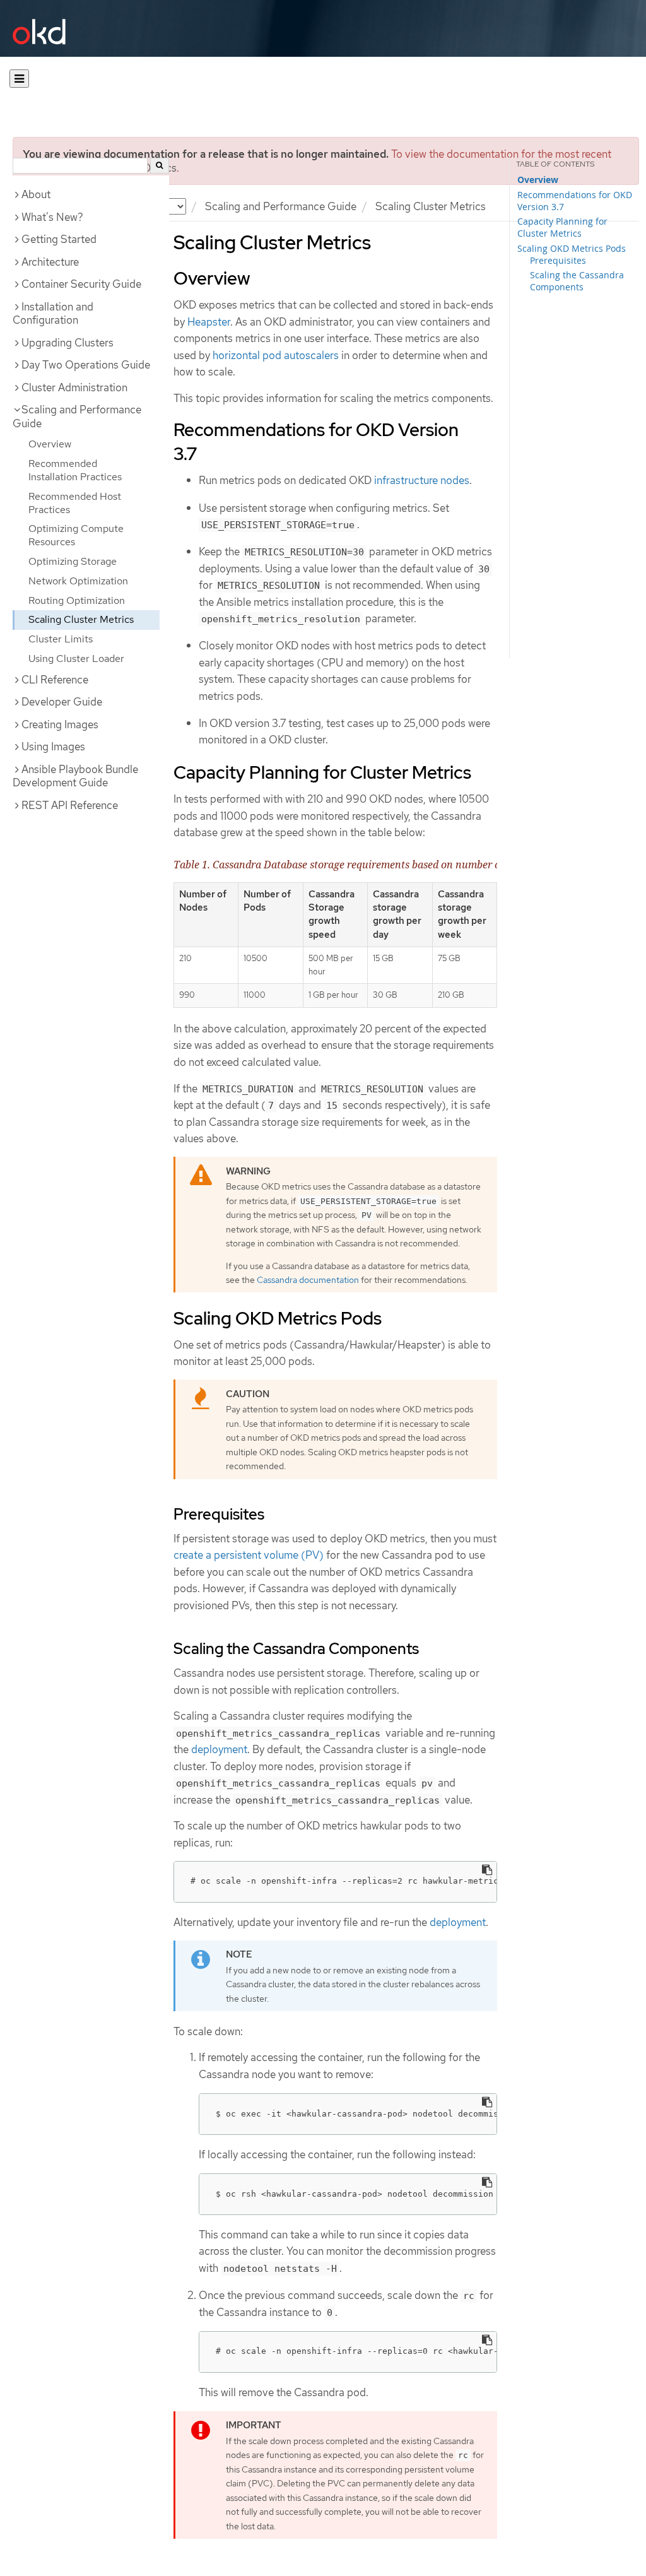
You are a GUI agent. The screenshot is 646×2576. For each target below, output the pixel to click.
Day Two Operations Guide (86, 365)
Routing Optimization (77, 600)
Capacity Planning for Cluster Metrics (562, 227)
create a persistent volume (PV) (249, 1555)
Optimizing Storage (73, 561)
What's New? (52, 217)
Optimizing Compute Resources (76, 535)
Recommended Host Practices (75, 503)
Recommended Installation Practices (75, 470)
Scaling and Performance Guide (281, 206)
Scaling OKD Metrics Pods (572, 248)
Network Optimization (78, 581)
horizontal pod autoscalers (276, 355)
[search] (160, 166)
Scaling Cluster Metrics (81, 619)
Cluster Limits (61, 639)
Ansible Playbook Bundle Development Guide (75, 776)
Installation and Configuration (53, 314)
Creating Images (60, 724)
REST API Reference (70, 805)
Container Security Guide (81, 284)
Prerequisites (558, 260)
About (36, 194)
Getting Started (59, 239)
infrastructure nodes (422, 480)
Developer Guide (62, 702)
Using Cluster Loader (76, 659)
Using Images (53, 747)
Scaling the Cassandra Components (577, 281)
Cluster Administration (74, 387)
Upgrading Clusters (68, 343)
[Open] (19, 79)
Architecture (50, 262)
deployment (219, 1749)
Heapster (209, 322)
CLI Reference (55, 680)
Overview (50, 444)
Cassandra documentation (308, 1280)
